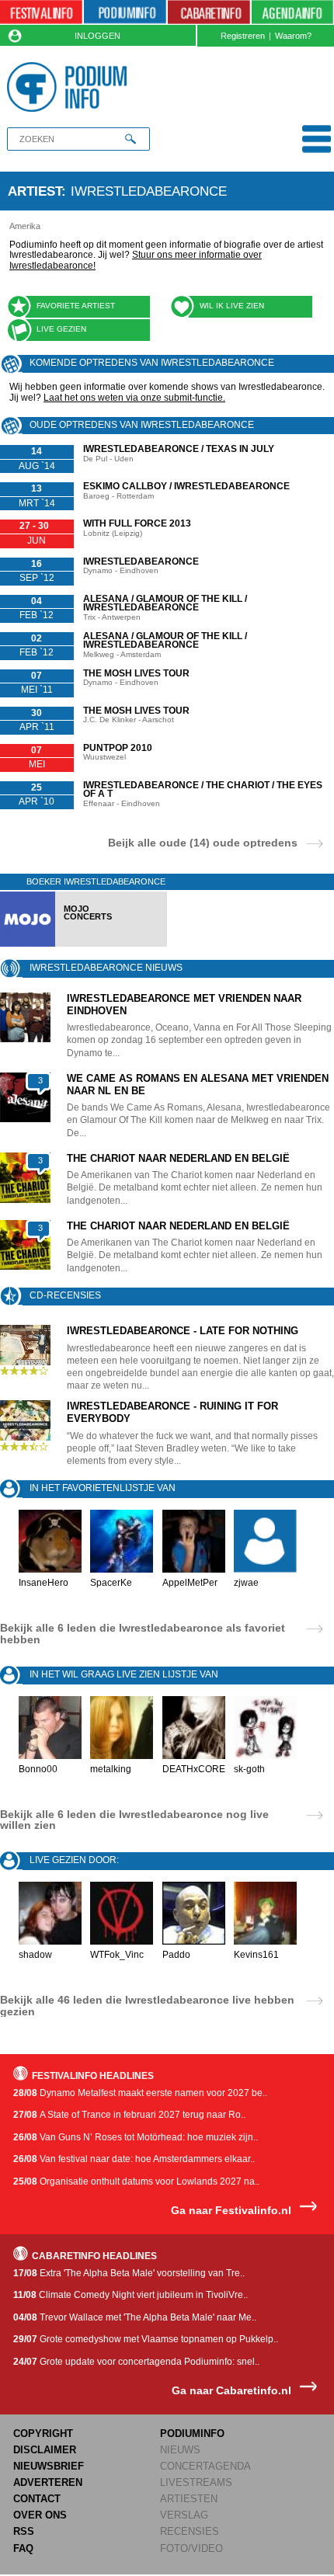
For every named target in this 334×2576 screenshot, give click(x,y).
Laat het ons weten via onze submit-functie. (134, 398)
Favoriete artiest (76, 306)
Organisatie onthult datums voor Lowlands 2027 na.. (136, 2181)
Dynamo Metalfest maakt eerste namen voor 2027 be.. (140, 2093)
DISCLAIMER (45, 2450)
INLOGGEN (97, 36)
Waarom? (293, 36)
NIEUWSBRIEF (49, 2466)
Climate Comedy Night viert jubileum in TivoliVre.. (130, 2295)
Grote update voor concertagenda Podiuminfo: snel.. (136, 2362)
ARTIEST (35, 191)
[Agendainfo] (292, 12)
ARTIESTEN (189, 2499)
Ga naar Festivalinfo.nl (231, 2211)
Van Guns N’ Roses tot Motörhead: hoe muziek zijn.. (136, 2137)
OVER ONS (40, 2515)
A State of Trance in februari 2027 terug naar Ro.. (129, 2115)
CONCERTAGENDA (205, 2466)
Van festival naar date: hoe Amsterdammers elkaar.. (134, 2159)
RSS (24, 2531)
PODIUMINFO (192, 2433)
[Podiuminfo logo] (70, 87)
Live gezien (61, 329)
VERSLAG (184, 2515)
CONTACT (37, 2499)
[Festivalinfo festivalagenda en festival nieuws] (41, 12)
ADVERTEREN (48, 2482)
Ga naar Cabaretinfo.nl (231, 2391)
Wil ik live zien (232, 306)
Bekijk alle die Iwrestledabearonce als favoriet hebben (143, 1633)
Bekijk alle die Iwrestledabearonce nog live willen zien (134, 1820)
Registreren (243, 36)
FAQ (23, 2548)
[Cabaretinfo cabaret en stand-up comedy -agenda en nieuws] (209, 12)
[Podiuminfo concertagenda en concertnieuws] (125, 12)
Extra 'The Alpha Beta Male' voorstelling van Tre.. (129, 2273)
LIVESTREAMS (196, 2482)
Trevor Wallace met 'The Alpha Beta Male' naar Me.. (135, 2317)
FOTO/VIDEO (191, 2548)
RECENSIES (190, 2531)
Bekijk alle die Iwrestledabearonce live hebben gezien (147, 2005)
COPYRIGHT (43, 2433)
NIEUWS (180, 2450)
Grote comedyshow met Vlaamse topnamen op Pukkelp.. (146, 2339)
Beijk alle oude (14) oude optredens (203, 842)
